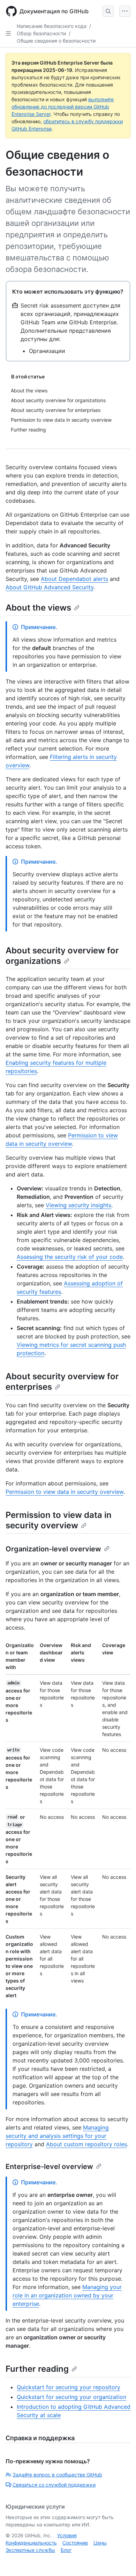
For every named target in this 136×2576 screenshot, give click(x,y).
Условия (67, 2535)
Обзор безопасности (41, 33)
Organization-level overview (53, 1549)
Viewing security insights (78, 1205)
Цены (100, 2543)
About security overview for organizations (62, 956)
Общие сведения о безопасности (56, 41)
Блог (66, 2550)
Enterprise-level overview (49, 2167)
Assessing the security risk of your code (70, 1257)
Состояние (75, 2543)
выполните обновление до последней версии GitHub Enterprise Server (63, 107)
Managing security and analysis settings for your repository (57, 2136)
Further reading (37, 2369)
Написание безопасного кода (52, 26)
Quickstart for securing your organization (71, 2397)
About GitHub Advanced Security (50, 587)
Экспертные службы (30, 2550)
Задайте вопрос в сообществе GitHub (57, 2475)
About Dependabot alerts (74, 579)
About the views (38, 608)
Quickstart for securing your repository (69, 2387)
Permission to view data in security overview (65, 1492)
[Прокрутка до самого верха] (121, 2561)
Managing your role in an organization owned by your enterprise (67, 2295)
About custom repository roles (86, 2144)
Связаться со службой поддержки (54, 2485)
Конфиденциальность (31, 2543)
